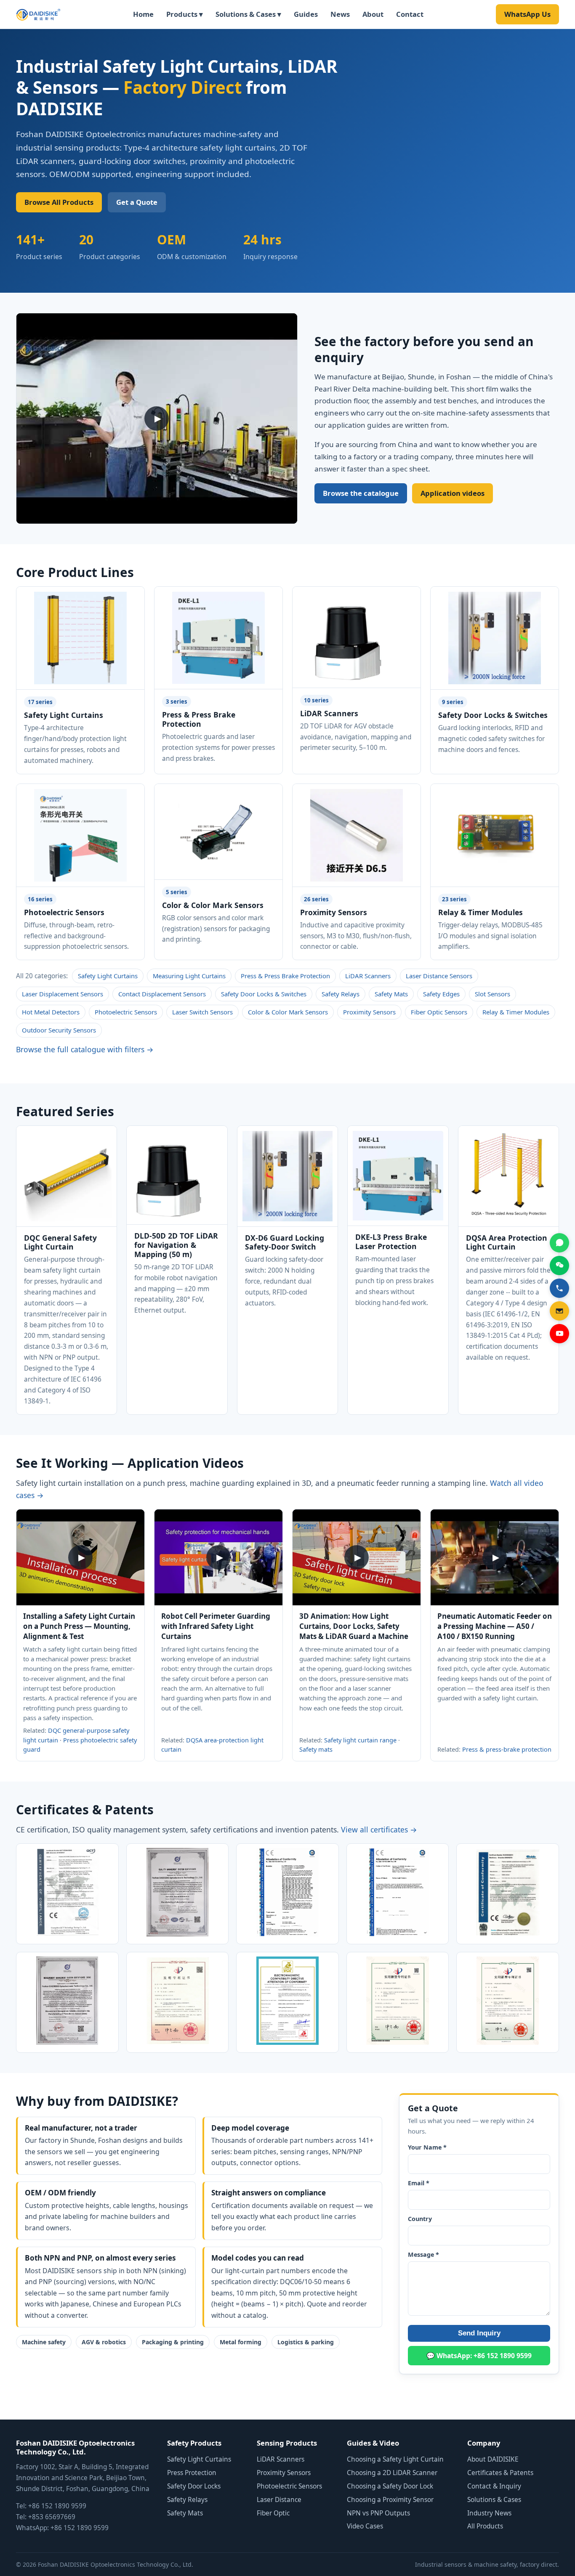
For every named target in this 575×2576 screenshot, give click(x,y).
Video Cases (365, 2526)
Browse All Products (59, 202)
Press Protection (192, 2473)
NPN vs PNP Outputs (378, 2513)
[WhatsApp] (559, 1243)
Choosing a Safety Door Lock (390, 2486)
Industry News (489, 2513)
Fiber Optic (273, 2513)
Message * (423, 2254)
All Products (485, 2526)
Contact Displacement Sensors (162, 994)
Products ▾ (185, 14)
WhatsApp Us (527, 14)
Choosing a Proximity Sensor (390, 2500)
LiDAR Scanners (368, 976)
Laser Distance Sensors (439, 976)
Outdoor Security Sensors (59, 1030)
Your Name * (427, 2147)
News (340, 14)
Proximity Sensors (369, 1012)
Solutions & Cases (494, 2500)
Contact (410, 14)
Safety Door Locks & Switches (264, 994)
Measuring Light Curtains (189, 976)
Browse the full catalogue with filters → (85, 1049)
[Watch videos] (559, 1334)
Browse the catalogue (361, 493)
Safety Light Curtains (108, 976)
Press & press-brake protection (507, 1749)
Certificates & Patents (500, 2473)
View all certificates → (379, 1829)
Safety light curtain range (360, 1740)
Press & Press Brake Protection (285, 976)
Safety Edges (441, 994)
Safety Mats (391, 994)
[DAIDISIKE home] (38, 14)
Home (143, 14)
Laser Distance (279, 2500)
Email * (419, 2183)
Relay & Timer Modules (516, 1012)
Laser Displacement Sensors (63, 994)
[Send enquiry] (559, 1311)
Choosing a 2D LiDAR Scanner (392, 2473)
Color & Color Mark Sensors (288, 1012)
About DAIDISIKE (493, 2459)
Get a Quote (137, 202)
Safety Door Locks (194, 2486)
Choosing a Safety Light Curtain (395, 2459)
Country (420, 2219)
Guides (306, 14)
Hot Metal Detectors (51, 1012)
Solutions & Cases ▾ (248, 14)
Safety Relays (341, 994)
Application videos (453, 493)
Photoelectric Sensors (126, 1012)
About (373, 14)
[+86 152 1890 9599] (559, 1288)
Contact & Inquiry (494, 2486)
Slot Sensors (492, 994)
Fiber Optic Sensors (439, 1012)
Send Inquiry (479, 2333)
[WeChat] (559, 1265)
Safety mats (316, 1749)
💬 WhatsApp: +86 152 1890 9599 (479, 2356)
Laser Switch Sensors (202, 1012)
